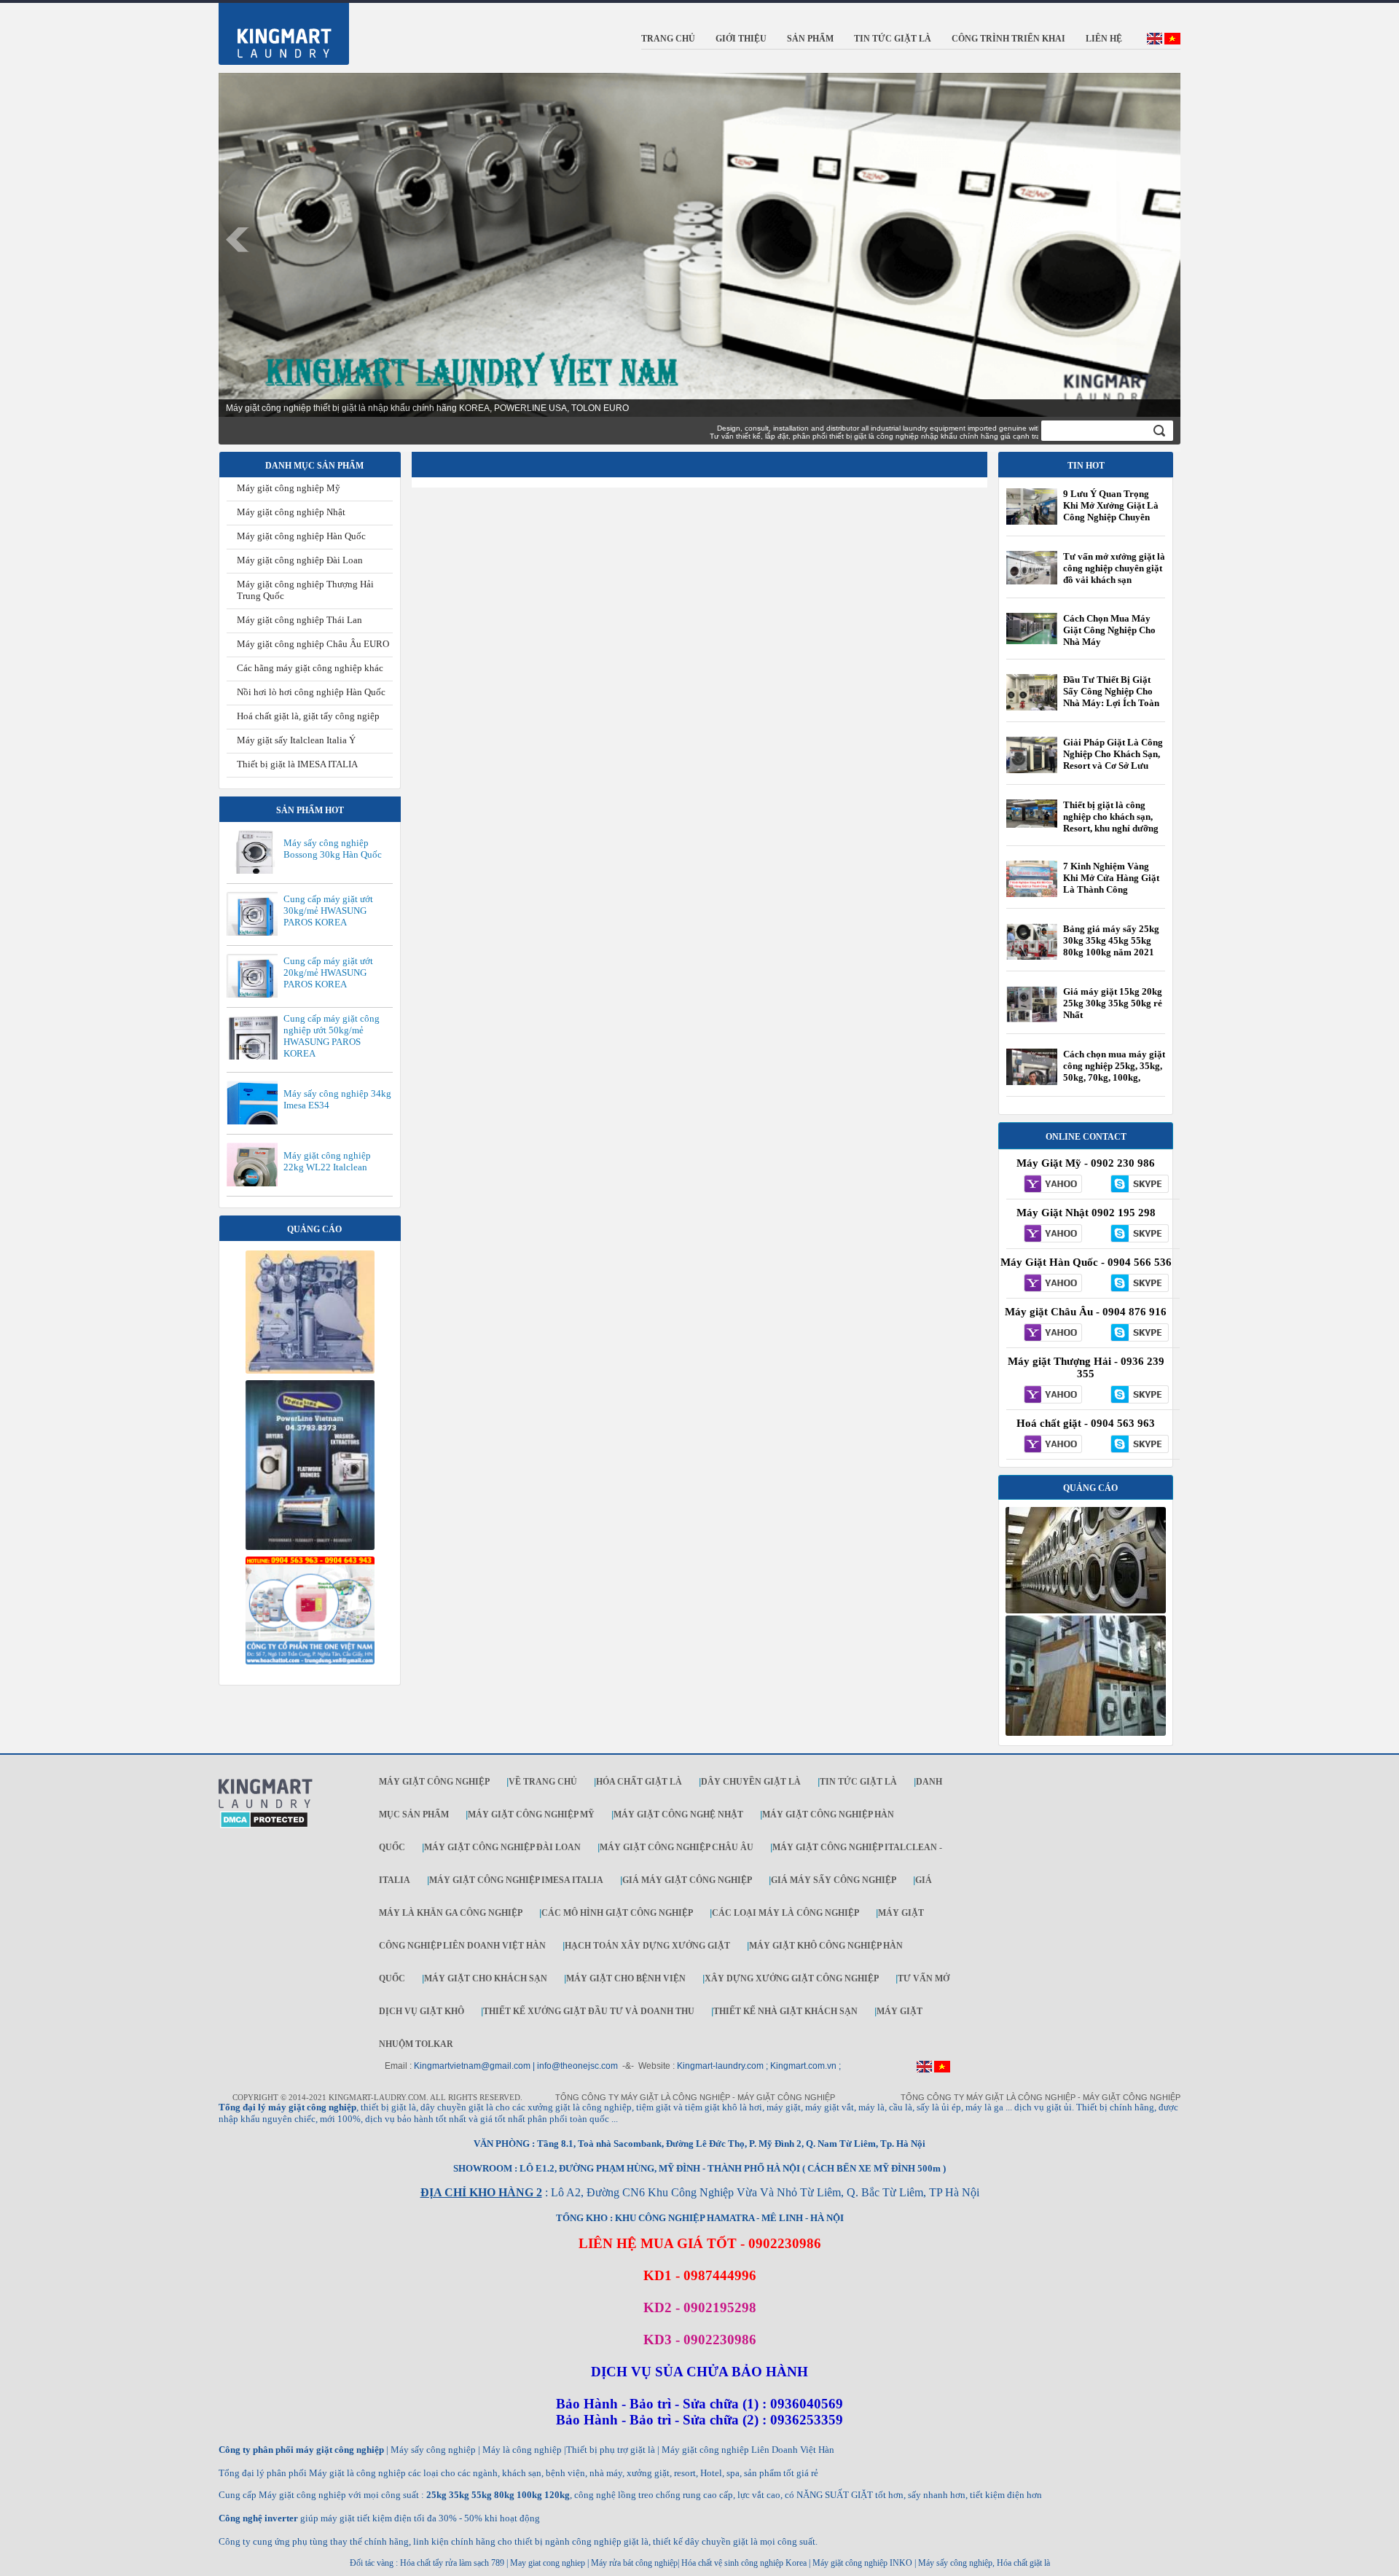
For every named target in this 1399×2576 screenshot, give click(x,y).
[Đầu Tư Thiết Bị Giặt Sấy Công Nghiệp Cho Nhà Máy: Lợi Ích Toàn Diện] (1032, 710)
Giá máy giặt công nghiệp (687, 1880)
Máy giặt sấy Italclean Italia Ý (296, 740)
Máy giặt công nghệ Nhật (678, 1814)
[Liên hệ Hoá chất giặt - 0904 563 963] (1049, 1445)
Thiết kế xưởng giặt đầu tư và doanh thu (589, 2011)
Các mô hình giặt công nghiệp (617, 1913)
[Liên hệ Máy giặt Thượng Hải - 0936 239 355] (1049, 1395)
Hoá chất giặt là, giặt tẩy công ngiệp (308, 716)
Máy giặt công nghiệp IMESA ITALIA (516, 1880)
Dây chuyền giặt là (751, 1782)
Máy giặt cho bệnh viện (626, 1978)
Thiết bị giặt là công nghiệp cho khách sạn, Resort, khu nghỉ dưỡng (1111, 817)
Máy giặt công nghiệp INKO (861, 2563)
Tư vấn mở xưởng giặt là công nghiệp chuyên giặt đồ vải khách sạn (1114, 568)
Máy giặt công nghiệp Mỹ (289, 488)
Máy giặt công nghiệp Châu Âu (677, 1847)
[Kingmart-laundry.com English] (1155, 42)
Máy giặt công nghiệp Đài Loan (300, 560)
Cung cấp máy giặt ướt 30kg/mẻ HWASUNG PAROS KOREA (328, 911)
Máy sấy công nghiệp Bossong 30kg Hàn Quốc (333, 849)
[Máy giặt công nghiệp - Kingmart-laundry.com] (275, 31)
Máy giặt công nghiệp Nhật (291, 512)
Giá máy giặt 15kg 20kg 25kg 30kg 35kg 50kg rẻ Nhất (1113, 1003)
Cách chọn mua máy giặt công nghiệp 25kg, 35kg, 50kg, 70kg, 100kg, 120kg (1114, 1072)
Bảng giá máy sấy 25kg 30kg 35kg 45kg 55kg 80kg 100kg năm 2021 (1111, 940)
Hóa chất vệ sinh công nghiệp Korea (744, 2563)
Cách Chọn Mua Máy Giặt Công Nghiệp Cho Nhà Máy (1109, 630)
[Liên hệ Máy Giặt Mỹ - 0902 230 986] (1049, 1185)
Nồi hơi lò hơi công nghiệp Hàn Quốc (311, 692)
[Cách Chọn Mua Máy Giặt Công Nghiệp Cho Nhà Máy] (1032, 641)
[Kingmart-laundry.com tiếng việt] (1172, 42)
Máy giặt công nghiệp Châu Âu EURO (313, 644)
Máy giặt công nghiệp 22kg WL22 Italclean (327, 1161)
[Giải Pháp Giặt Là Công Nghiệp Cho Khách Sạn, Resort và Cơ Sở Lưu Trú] (1032, 772)
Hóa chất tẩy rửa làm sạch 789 (452, 2563)
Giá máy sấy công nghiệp (834, 1880)
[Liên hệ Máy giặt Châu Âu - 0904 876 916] (1049, 1334)
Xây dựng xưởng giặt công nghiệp (792, 1978)
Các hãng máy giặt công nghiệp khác (310, 668)
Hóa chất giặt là (639, 1782)
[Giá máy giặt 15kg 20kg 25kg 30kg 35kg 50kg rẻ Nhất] (1032, 1019)
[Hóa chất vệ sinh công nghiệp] (310, 1661)
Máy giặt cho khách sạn (486, 1978)
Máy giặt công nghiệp (434, 1782)
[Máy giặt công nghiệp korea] (310, 1371)
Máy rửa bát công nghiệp (634, 2563)
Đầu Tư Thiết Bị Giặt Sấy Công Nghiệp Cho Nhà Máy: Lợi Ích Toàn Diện (1111, 697)
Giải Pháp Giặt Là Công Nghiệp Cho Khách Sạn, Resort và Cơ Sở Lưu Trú (1113, 760)
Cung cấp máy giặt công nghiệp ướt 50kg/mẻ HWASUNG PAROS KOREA (332, 1036)
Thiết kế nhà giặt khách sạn (785, 2011)
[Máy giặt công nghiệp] (1086, 1610)
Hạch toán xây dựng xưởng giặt (647, 1946)
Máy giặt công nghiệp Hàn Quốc (301, 536)
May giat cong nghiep (548, 2563)
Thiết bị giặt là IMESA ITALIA (297, 764)
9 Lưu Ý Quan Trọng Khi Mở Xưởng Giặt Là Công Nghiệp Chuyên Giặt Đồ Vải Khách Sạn (1111, 511)
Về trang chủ (543, 1782)
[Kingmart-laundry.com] (266, 1806)
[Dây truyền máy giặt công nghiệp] (310, 1547)
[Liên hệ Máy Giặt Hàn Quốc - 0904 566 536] (1049, 1284)
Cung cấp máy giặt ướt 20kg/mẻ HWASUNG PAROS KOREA (328, 972)
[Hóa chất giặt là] (1086, 1733)
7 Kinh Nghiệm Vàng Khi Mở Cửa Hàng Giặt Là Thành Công (1111, 878)
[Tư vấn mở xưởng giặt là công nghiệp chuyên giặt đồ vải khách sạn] (1032, 582)
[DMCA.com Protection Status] (264, 1825)
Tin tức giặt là (858, 1782)
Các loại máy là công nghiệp (785, 1913)
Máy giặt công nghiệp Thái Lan (299, 620)
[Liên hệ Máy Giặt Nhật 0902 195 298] (1049, 1234)
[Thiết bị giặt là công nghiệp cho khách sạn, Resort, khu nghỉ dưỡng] (1032, 825)
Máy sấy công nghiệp (955, 2563)
